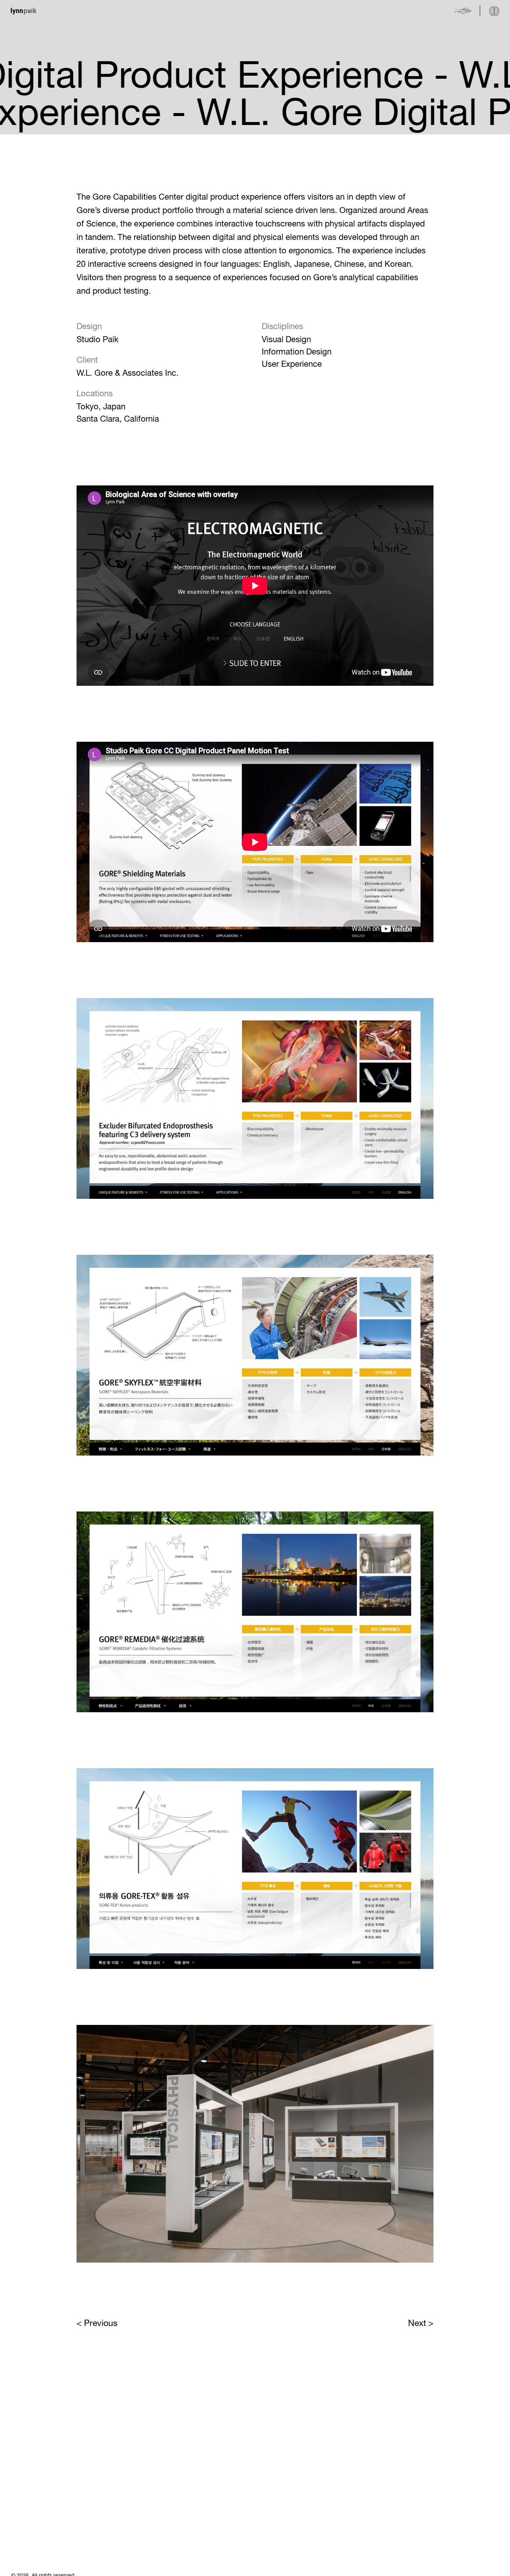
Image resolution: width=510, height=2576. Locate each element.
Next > (421, 2323)
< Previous (97, 2323)
